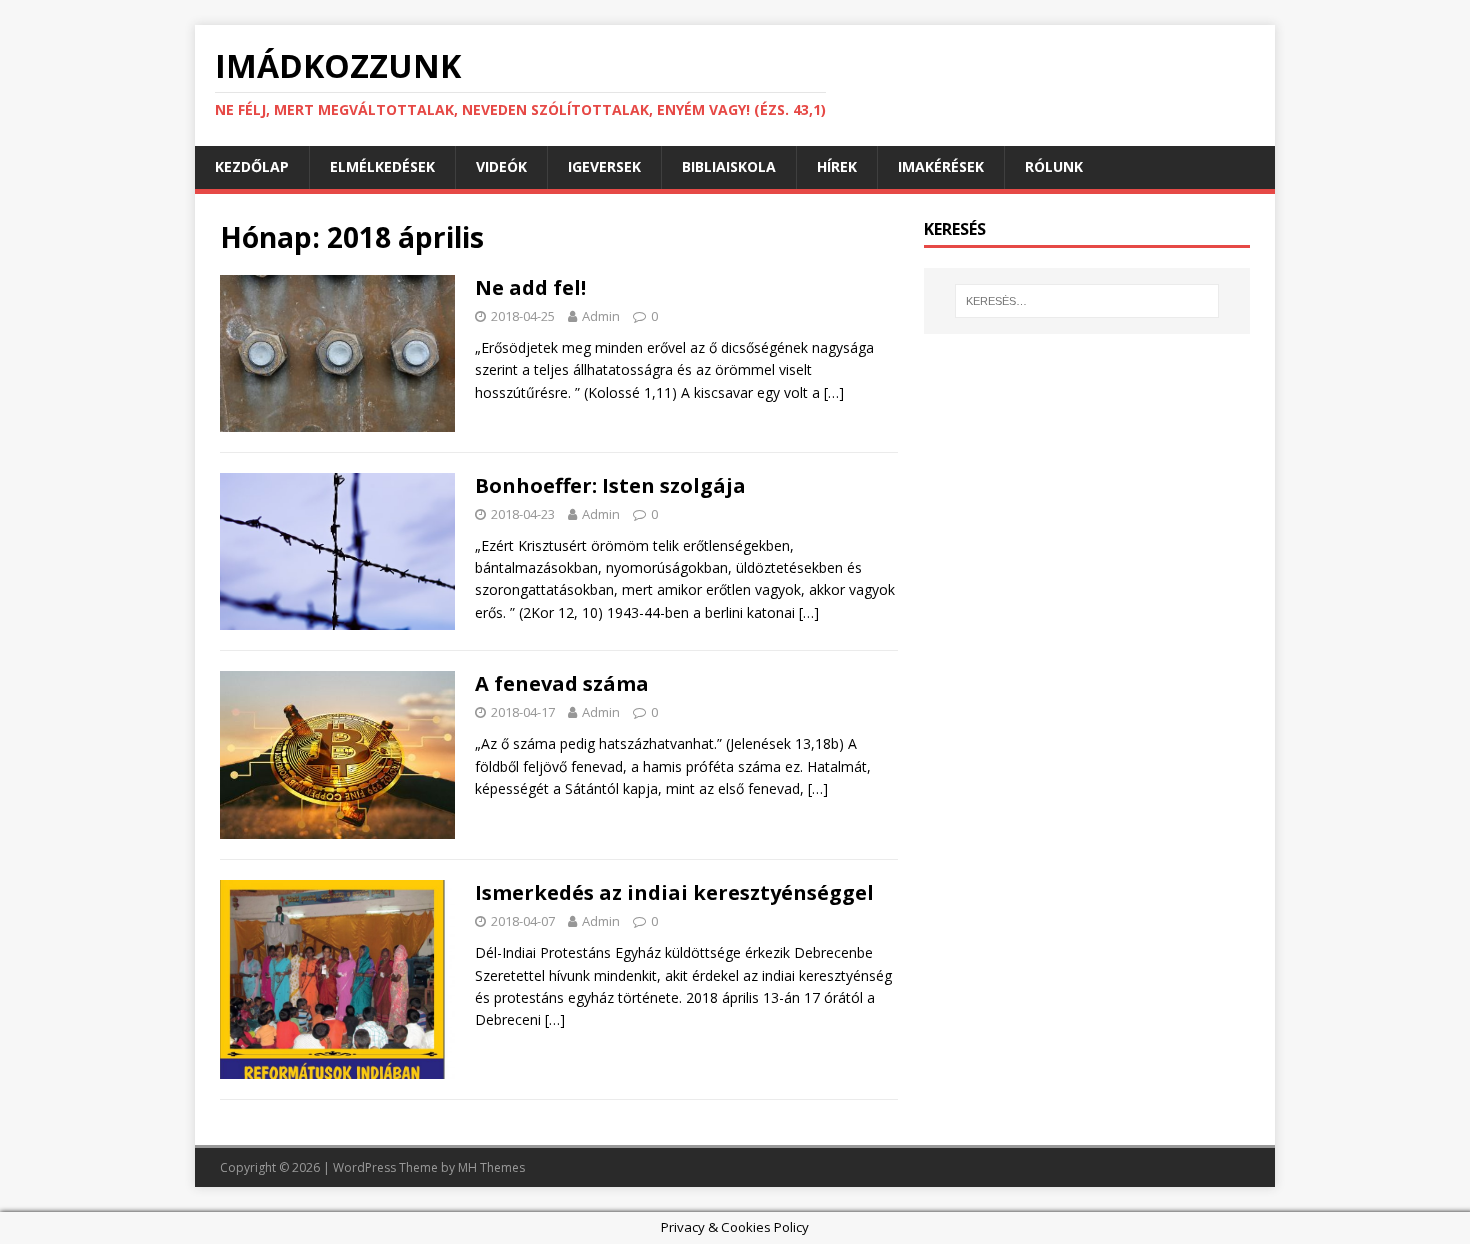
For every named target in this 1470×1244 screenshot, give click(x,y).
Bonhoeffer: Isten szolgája (610, 485)
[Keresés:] (1087, 301)
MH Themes (491, 1167)
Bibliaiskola (729, 166)
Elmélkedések (382, 166)
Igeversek (604, 166)
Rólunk (1054, 166)
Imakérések (941, 166)
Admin (601, 316)
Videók (501, 166)
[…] (834, 392)
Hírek (837, 166)
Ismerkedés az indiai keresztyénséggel (674, 892)
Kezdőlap (252, 166)
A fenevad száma (562, 683)
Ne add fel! (530, 287)
